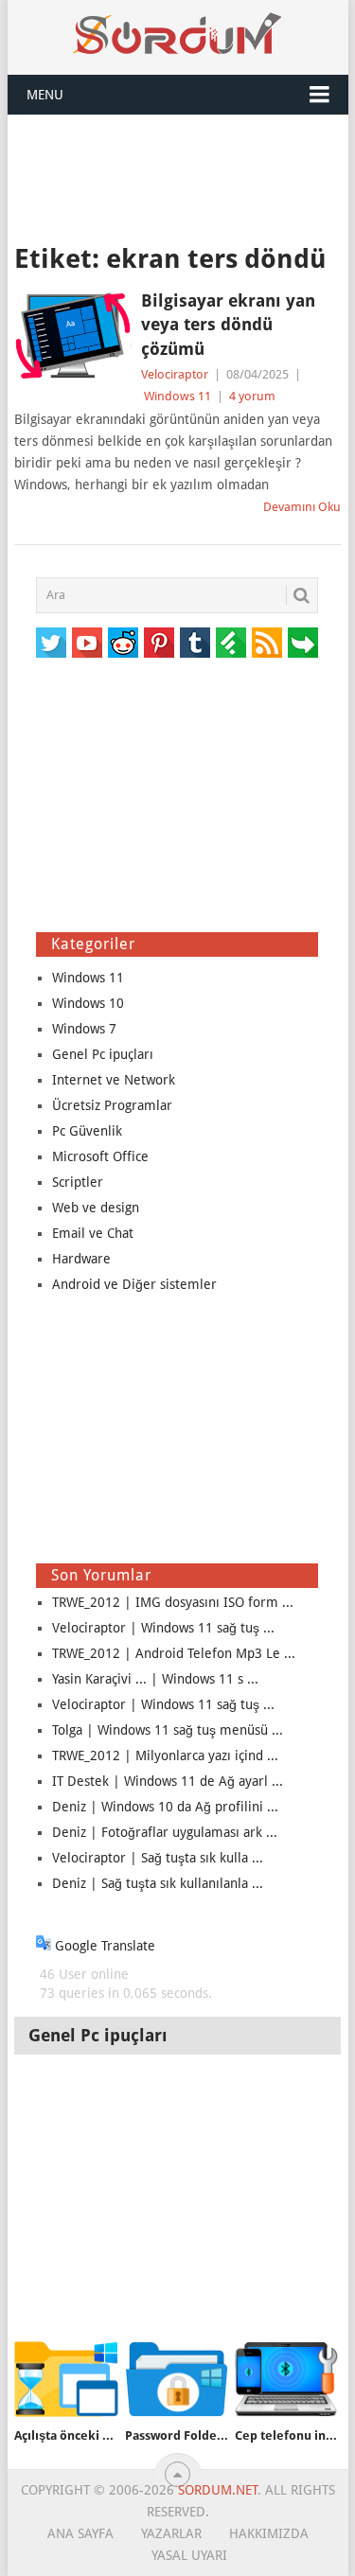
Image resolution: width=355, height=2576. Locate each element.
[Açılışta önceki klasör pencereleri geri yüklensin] (66, 2380)
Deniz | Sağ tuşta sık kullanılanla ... (158, 1883)
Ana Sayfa (80, 2533)
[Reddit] (123, 643)
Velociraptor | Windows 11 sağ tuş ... (163, 1628)
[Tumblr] (195, 643)
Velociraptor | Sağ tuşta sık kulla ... (158, 1858)
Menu (45, 95)
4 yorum (252, 396)
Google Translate (103, 1946)
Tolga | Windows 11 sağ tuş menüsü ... (168, 1730)
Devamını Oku (302, 507)
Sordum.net (218, 2490)
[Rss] (267, 643)
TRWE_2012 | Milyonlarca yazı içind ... (165, 1756)
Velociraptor (175, 374)
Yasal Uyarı (189, 2555)
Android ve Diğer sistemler (134, 1284)
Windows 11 (177, 396)
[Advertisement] (178, 177)
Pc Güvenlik (87, 1131)
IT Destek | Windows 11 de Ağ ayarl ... (168, 1781)
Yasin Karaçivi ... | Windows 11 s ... (155, 1679)
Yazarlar (171, 2533)
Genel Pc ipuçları (103, 1054)
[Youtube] (87, 643)
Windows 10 (88, 1003)
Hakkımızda (269, 2533)
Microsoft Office (100, 1156)
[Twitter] (51, 643)
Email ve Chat (93, 1233)
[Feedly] (231, 643)
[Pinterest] (159, 643)
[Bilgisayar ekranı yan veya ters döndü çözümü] (73, 336)
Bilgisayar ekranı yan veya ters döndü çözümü (228, 324)
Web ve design (96, 1208)
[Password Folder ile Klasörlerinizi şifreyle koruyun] (177, 2380)
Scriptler (78, 1182)
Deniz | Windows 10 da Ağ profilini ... (165, 1807)
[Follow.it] (303, 643)
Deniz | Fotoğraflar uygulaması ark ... (165, 1832)
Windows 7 (84, 1029)
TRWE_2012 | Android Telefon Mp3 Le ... (174, 1653)
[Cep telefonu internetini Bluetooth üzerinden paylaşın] (286, 2380)
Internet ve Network (114, 1080)
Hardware (81, 1259)
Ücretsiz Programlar (112, 1105)
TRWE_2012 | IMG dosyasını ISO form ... (173, 1602)
